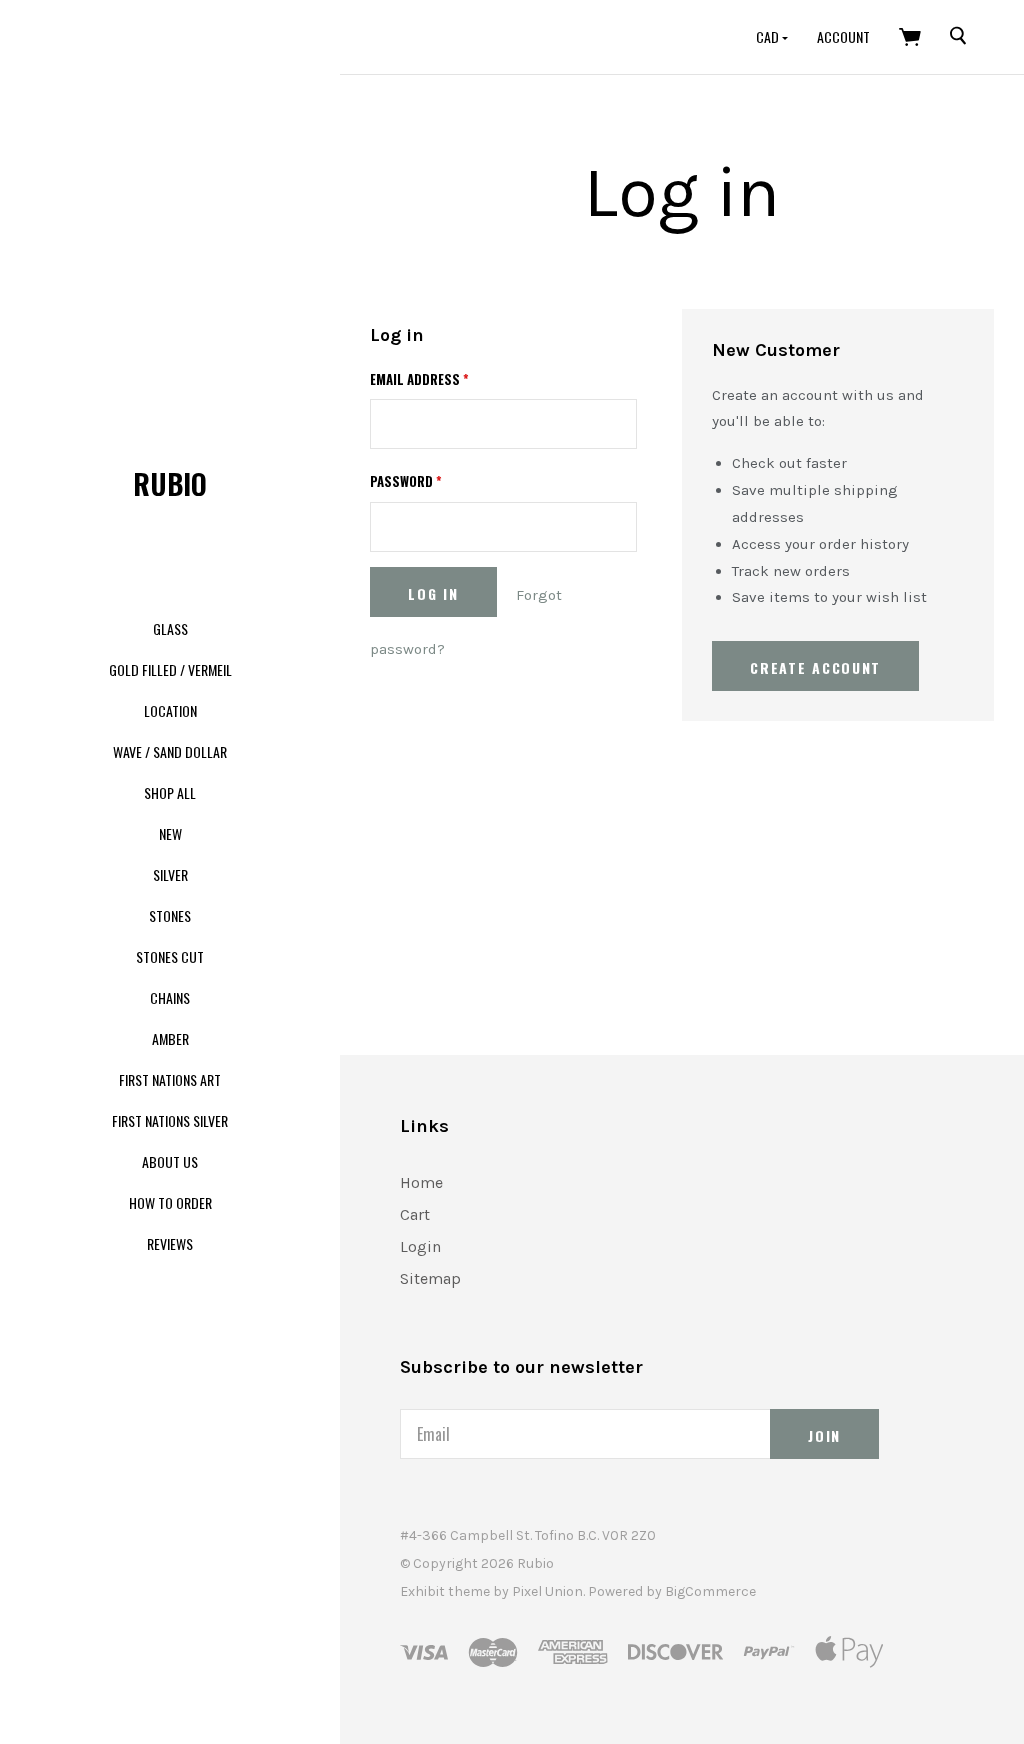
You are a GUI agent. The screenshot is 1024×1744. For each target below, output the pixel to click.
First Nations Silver (170, 1120)
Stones (170, 915)
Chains (170, 997)
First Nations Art (170, 1079)
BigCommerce (710, 1591)
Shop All (170, 792)
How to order (170, 1202)
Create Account (815, 667)
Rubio (170, 483)
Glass (170, 628)
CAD (769, 36)
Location (170, 710)
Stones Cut (170, 956)
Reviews (170, 1243)
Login (420, 1246)
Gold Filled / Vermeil (170, 669)
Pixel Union (547, 1591)
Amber (170, 1038)
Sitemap (430, 1278)
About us (170, 1161)
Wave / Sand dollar (170, 751)
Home (421, 1182)
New (170, 833)
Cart (415, 1214)
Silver (170, 874)
